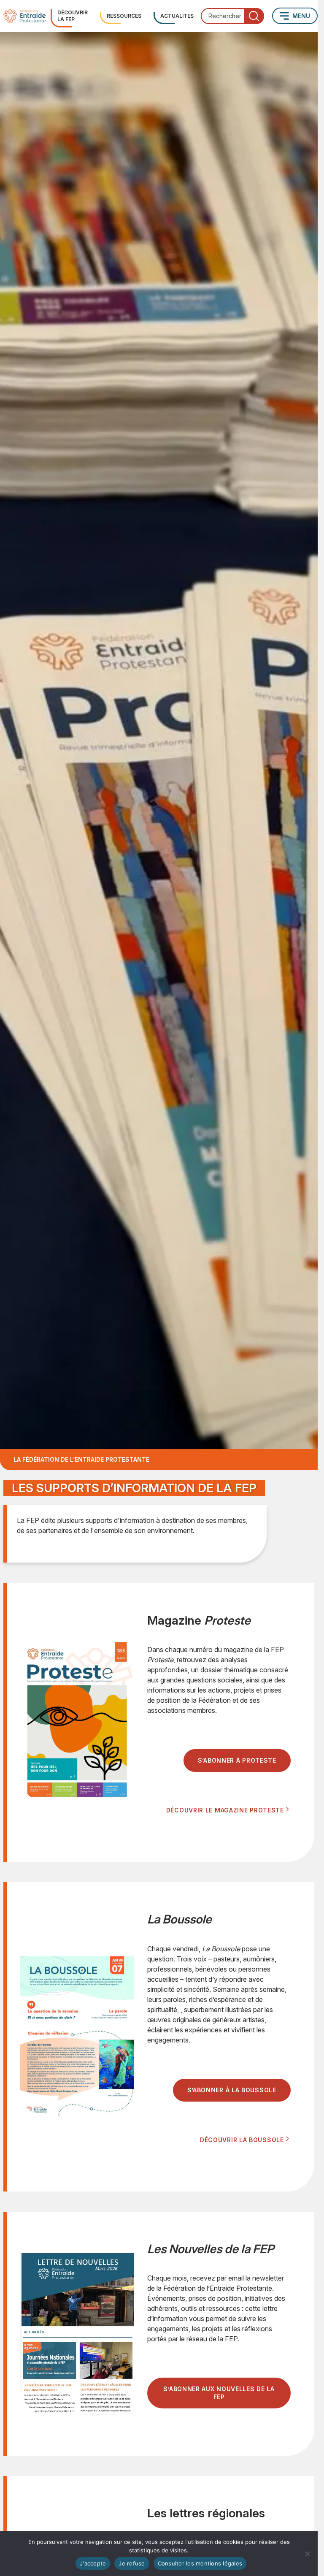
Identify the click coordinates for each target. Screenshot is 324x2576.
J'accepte (93, 2563)
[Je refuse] (307, 2554)
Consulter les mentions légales (200, 2563)
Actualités (177, 16)
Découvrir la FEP (73, 16)
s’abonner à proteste (237, 1760)
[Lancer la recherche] (254, 16)
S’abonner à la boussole (232, 2090)
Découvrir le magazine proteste (225, 1810)
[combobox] (232, 16)
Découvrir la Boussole (242, 2140)
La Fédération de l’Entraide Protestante (81, 1459)
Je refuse (132, 2563)
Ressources (124, 16)
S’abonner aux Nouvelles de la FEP (219, 2393)
